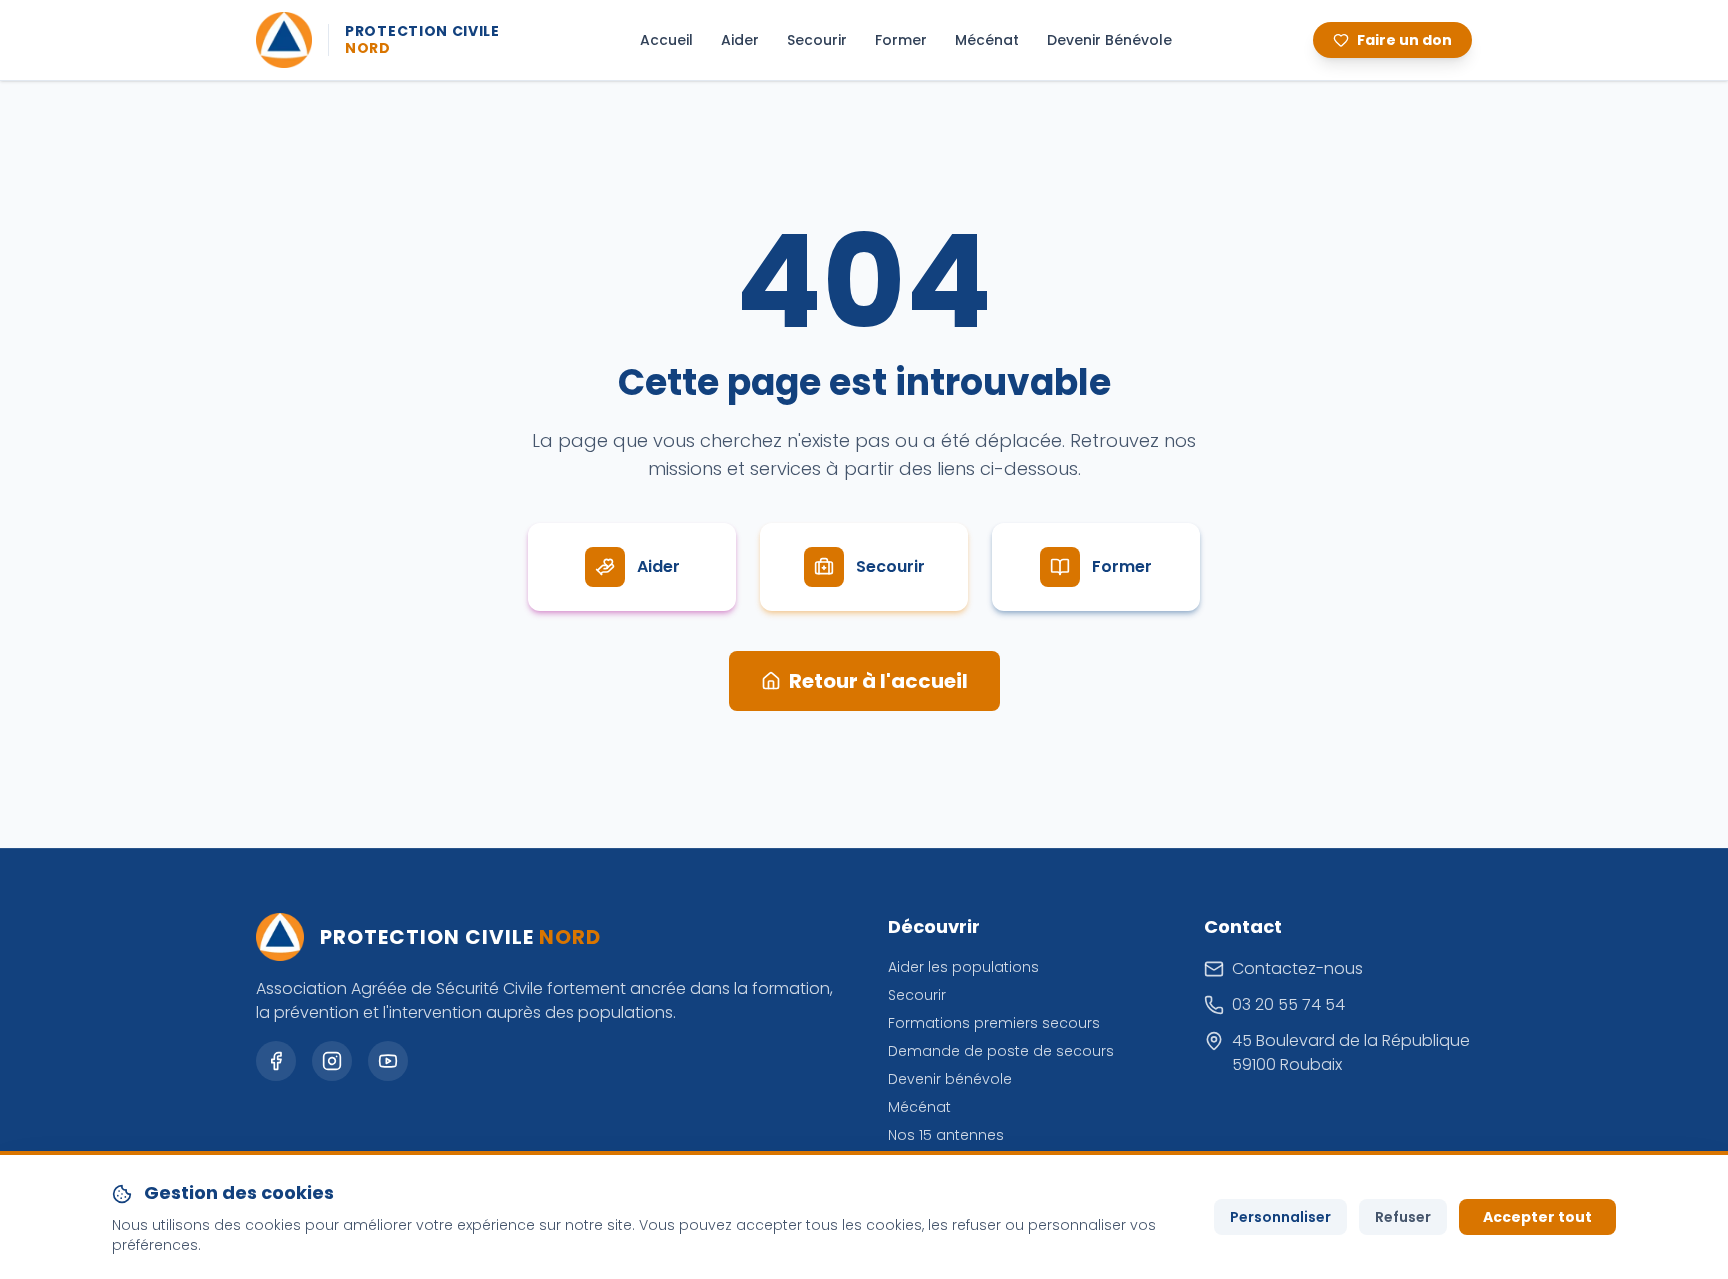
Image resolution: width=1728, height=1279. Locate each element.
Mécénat (987, 40)
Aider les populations (963, 967)
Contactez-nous (1297, 968)
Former (901, 40)
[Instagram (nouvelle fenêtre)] (332, 1061)
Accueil (666, 40)
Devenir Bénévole (1109, 40)
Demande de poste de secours (1001, 1051)
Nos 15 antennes (946, 1135)
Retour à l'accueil (878, 681)
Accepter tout (1537, 1217)
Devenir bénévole (950, 1079)
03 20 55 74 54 (1288, 1004)
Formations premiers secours (994, 1023)
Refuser (1403, 1217)
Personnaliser (1280, 1217)
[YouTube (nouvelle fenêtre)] (388, 1061)
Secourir (817, 40)
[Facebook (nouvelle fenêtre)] (276, 1061)
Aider (740, 40)
